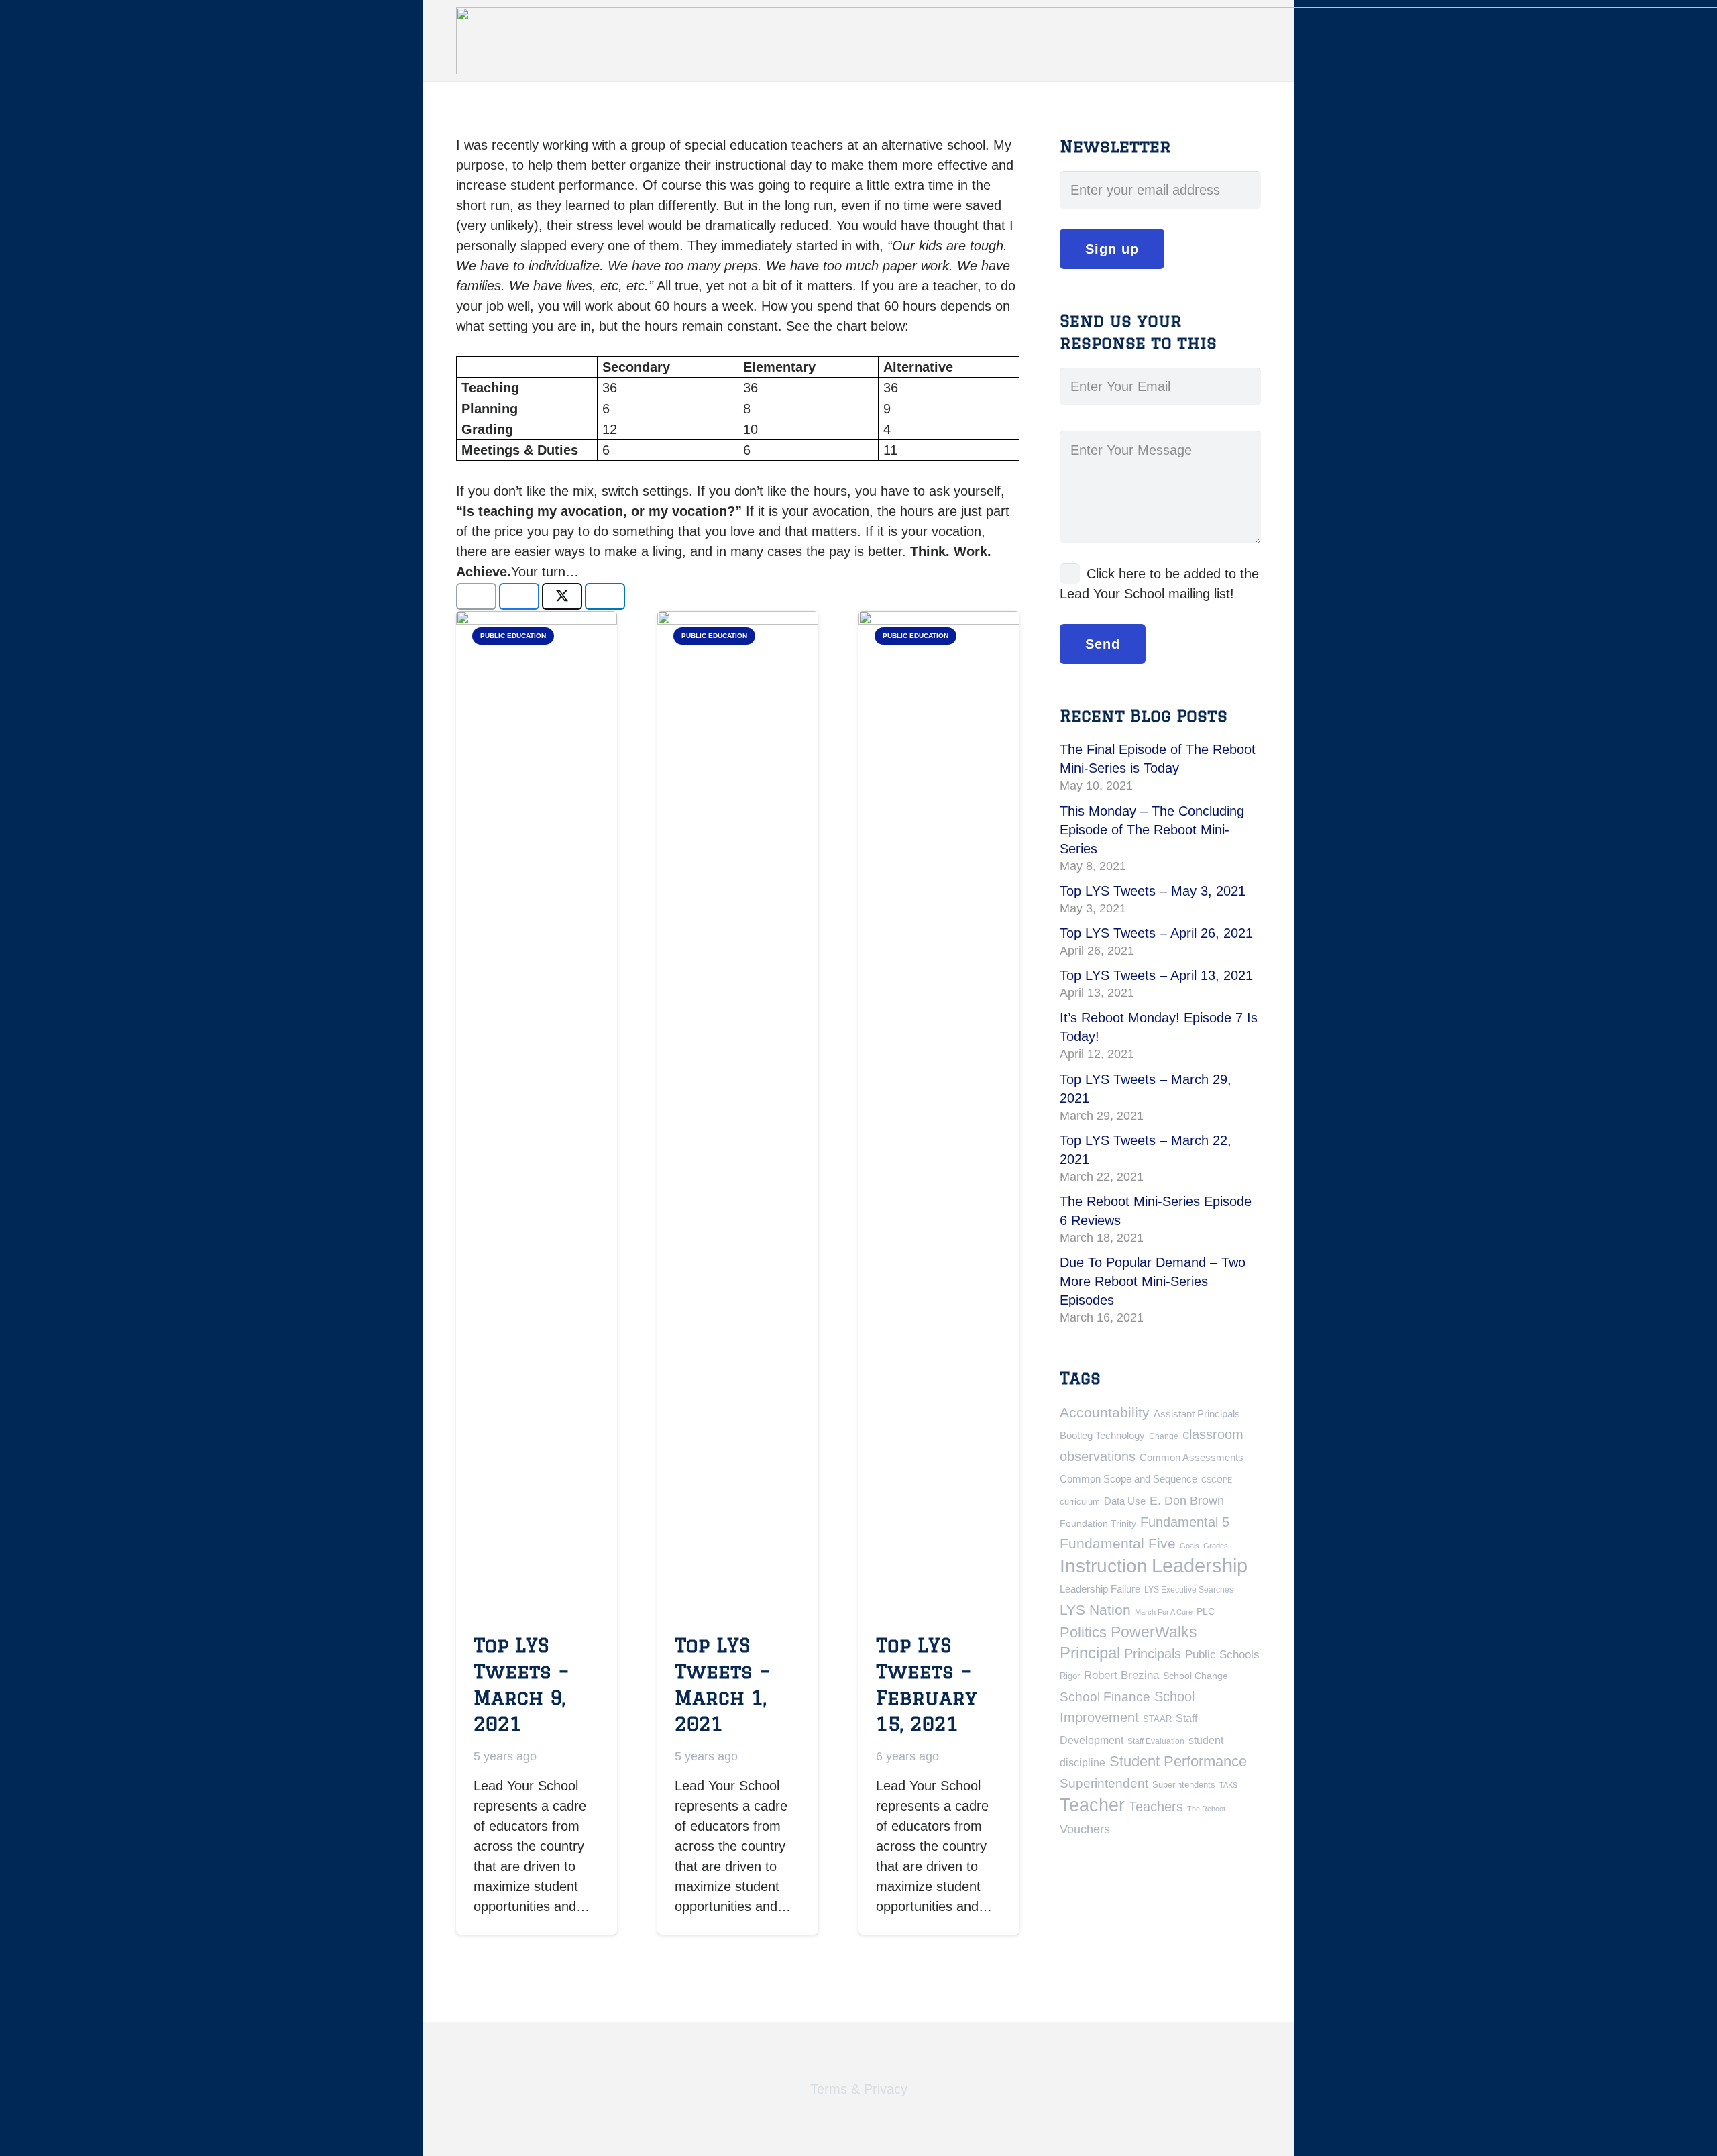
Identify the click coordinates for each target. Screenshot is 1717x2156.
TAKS (1228, 1785)
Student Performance (1178, 1761)
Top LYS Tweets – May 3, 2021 (1153, 891)
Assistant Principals (1197, 1414)
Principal (1090, 1653)
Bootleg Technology (1102, 1435)
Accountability (1105, 1412)
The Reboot (1206, 1809)
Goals (1189, 1546)
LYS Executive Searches (1189, 1590)
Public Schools (1222, 1654)
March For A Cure (1164, 1612)
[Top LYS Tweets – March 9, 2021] (537, 1114)
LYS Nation (1095, 1610)
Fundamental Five (1118, 1544)
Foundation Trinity (1098, 1523)
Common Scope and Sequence (1128, 1479)
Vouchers (1085, 1829)
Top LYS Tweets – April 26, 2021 (1156, 933)
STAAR (1157, 1719)
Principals (1153, 1654)
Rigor (1070, 1676)
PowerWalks (1154, 1632)
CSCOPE (1217, 1480)
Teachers (1156, 1807)
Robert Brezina (1121, 1675)
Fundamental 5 (1185, 1522)
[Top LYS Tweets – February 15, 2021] (939, 1114)
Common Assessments (1192, 1457)
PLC (1206, 1611)
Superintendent (1104, 1783)
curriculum (1080, 1502)
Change (1164, 1436)
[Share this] (519, 596)
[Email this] (476, 596)
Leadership (1200, 1565)
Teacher (1092, 1805)
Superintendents (1184, 1785)
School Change (1196, 1676)
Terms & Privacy (859, 2089)
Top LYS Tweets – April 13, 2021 (1156, 975)
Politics (1083, 1632)
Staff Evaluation (1156, 1741)
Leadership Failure (1100, 1589)
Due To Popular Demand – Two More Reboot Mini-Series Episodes (1153, 1281)
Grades (1216, 1546)
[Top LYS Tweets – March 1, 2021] (738, 1114)
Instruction (1104, 1566)
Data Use (1125, 1501)
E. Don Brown (1187, 1500)
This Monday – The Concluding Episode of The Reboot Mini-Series (1152, 830)
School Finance (1105, 1697)
